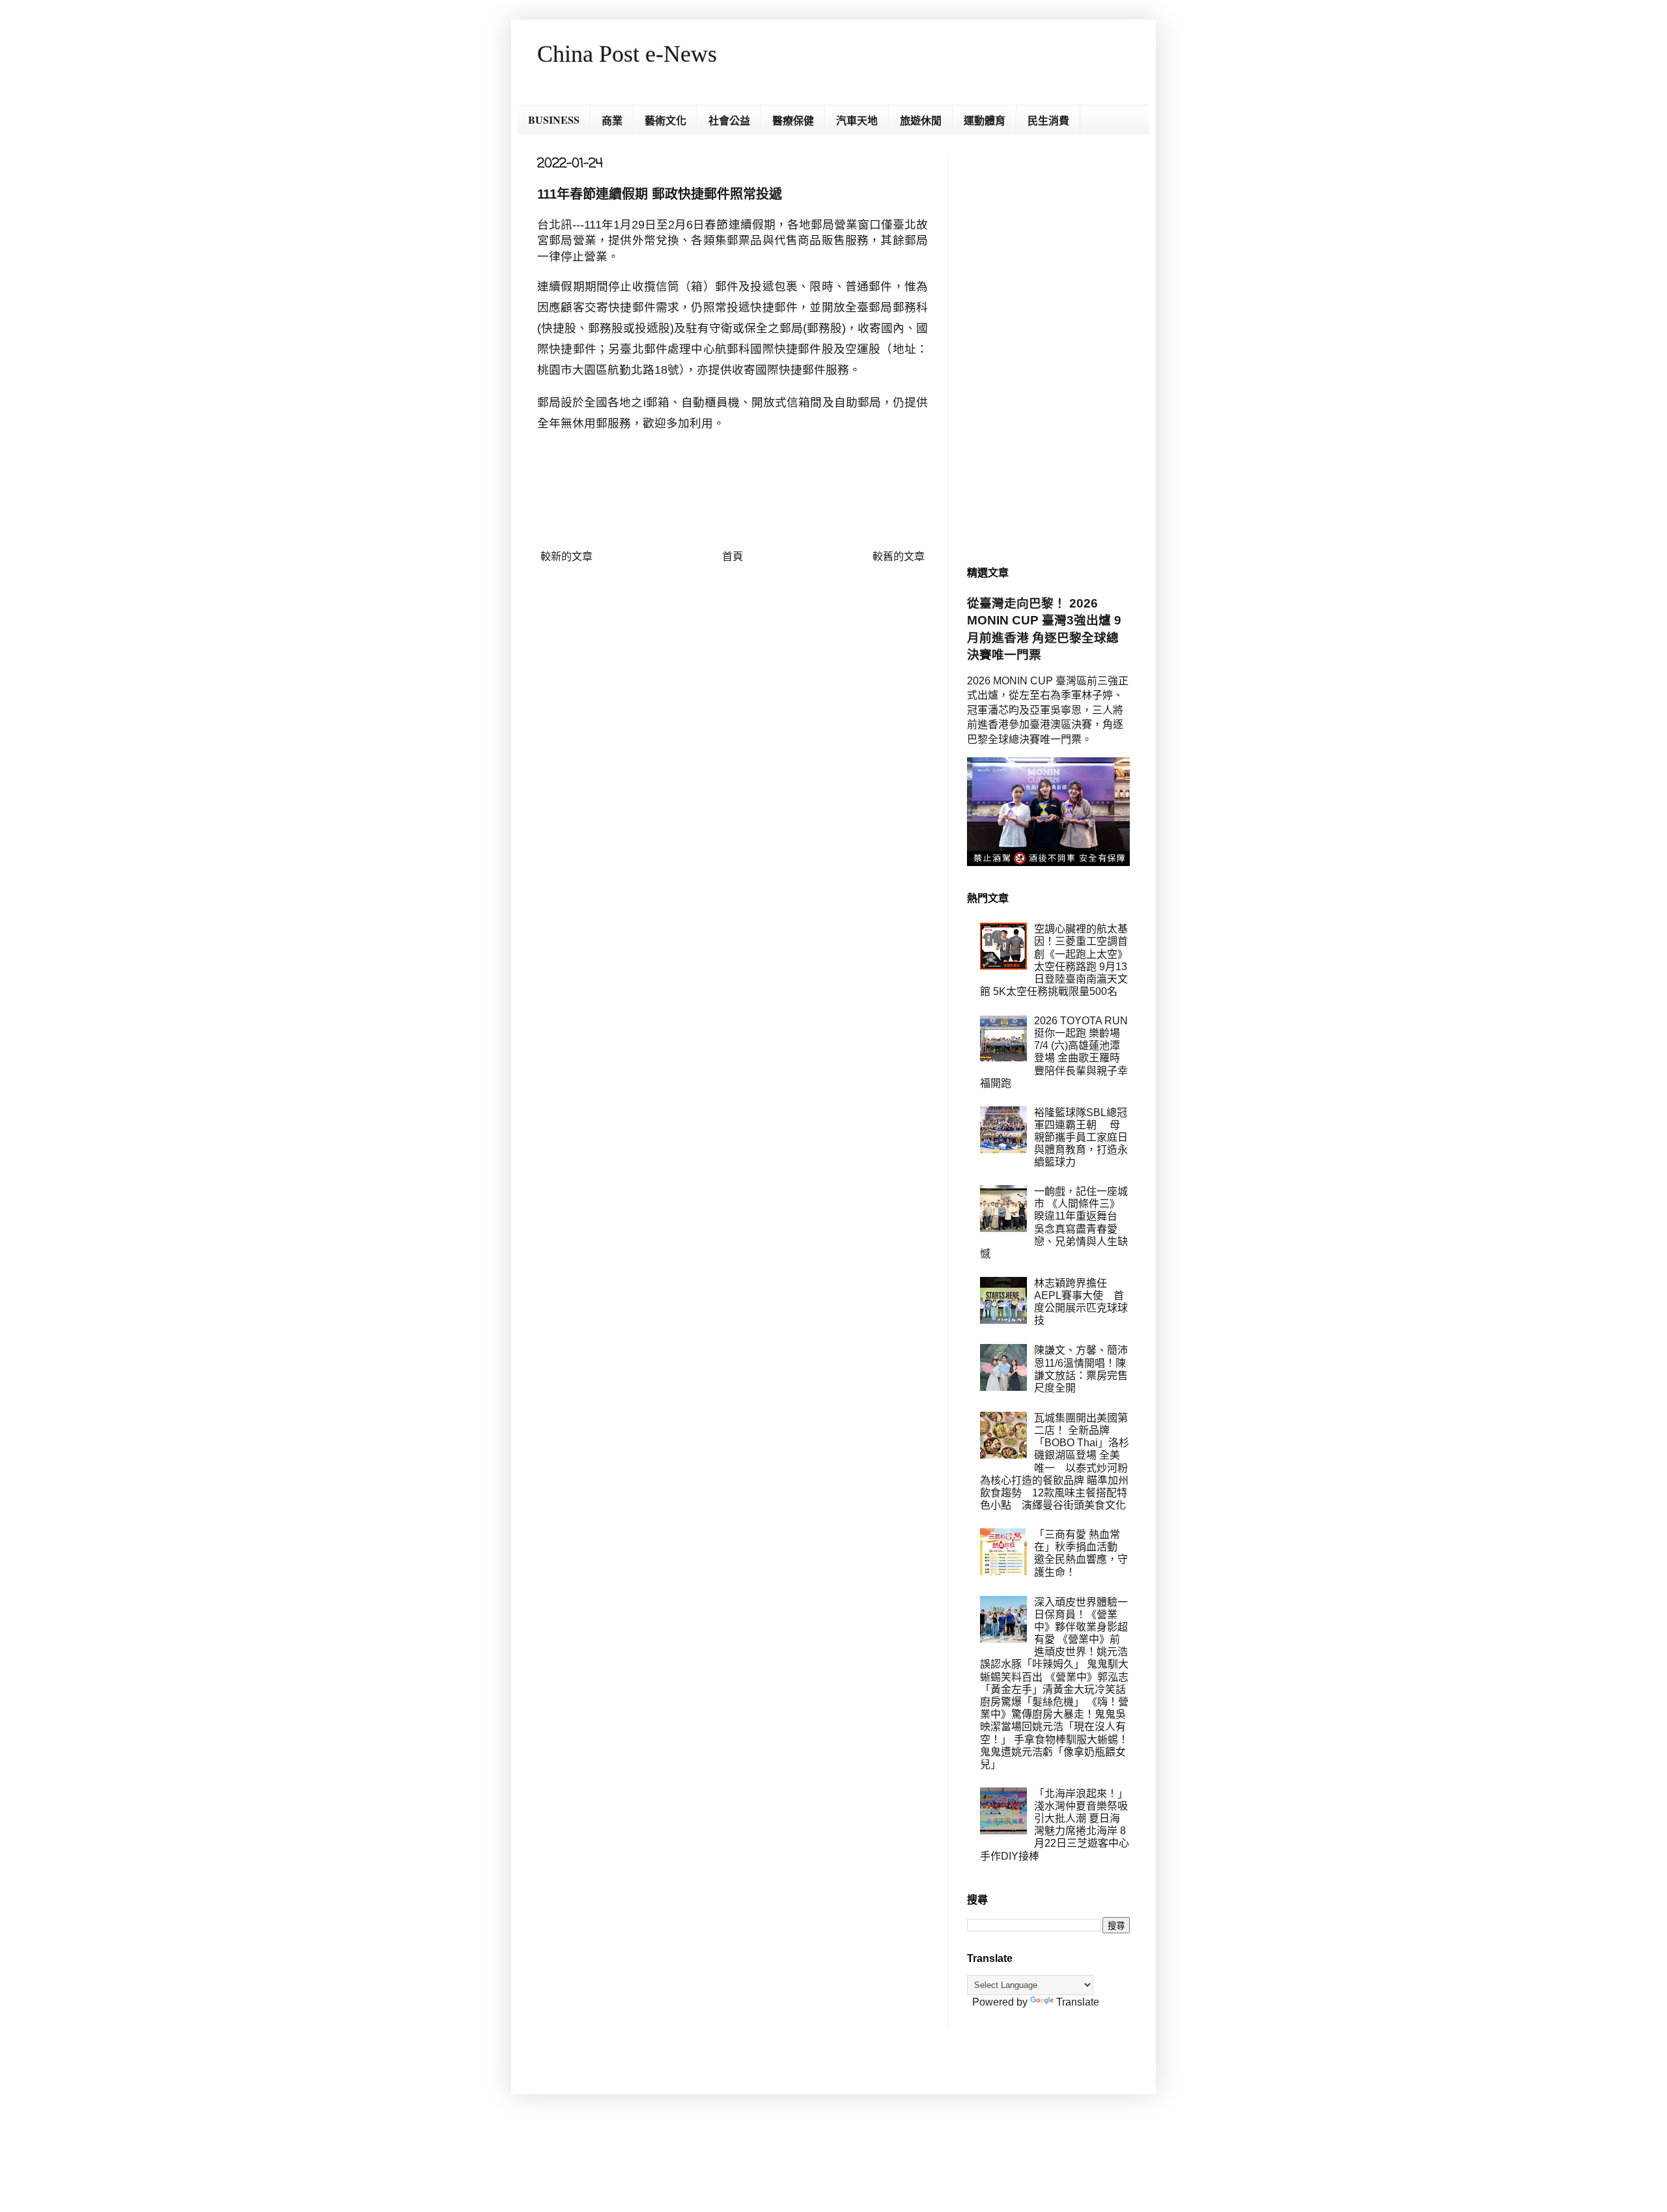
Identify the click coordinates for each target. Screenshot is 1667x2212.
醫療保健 (793, 120)
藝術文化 (665, 120)
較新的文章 (567, 556)
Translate (1078, 2002)
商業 (612, 120)
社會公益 (729, 120)
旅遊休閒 (921, 120)
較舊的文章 (899, 556)
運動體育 (985, 120)
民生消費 (1048, 120)
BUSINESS (554, 119)
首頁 (733, 556)
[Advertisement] (1048, 349)
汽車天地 (857, 120)
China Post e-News (627, 54)
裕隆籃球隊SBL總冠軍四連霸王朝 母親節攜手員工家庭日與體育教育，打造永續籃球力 (1081, 1138)
